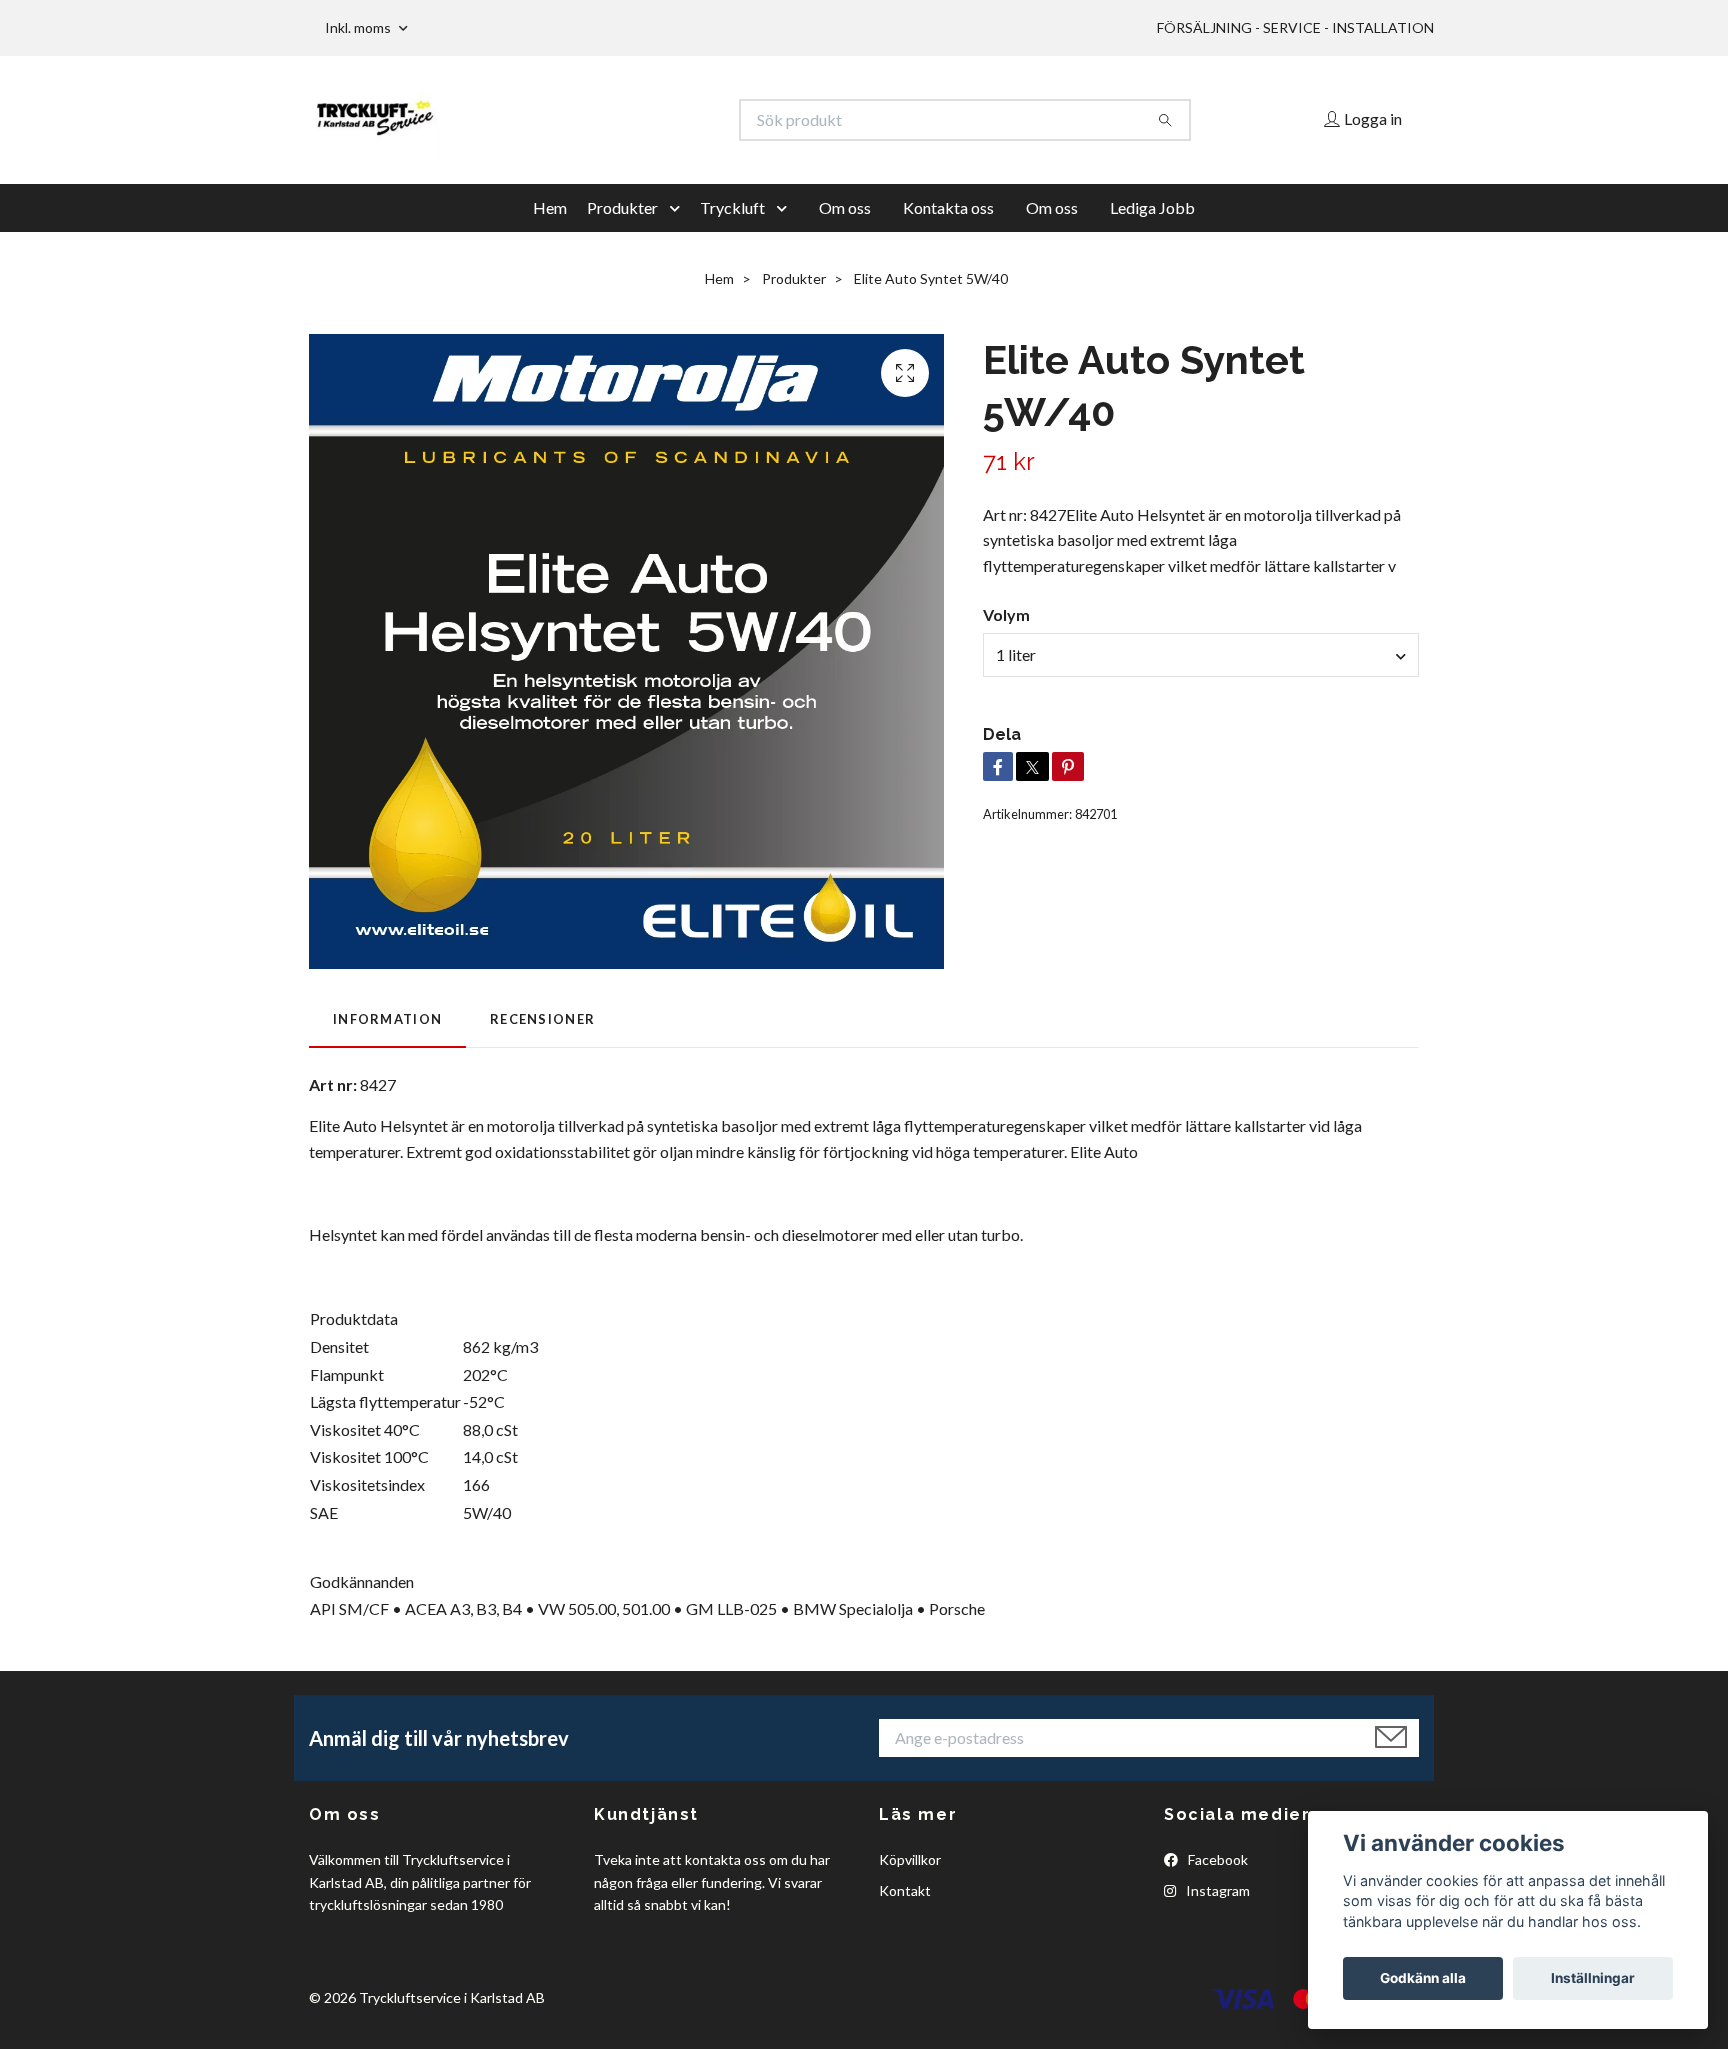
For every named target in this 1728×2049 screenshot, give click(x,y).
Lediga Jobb (1152, 207)
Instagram (1216, 1890)
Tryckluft (732, 207)
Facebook (1216, 1859)
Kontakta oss (948, 207)
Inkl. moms (359, 27)
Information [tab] (387, 1019)
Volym (1006, 614)
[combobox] (1201, 655)
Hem (550, 207)
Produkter (622, 207)
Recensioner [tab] (542, 1019)
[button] (679, 208)
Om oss (845, 207)
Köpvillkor (910, 1859)
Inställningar (1593, 1978)
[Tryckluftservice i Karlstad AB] (587, 120)
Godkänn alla (1423, 1978)
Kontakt (905, 1890)
